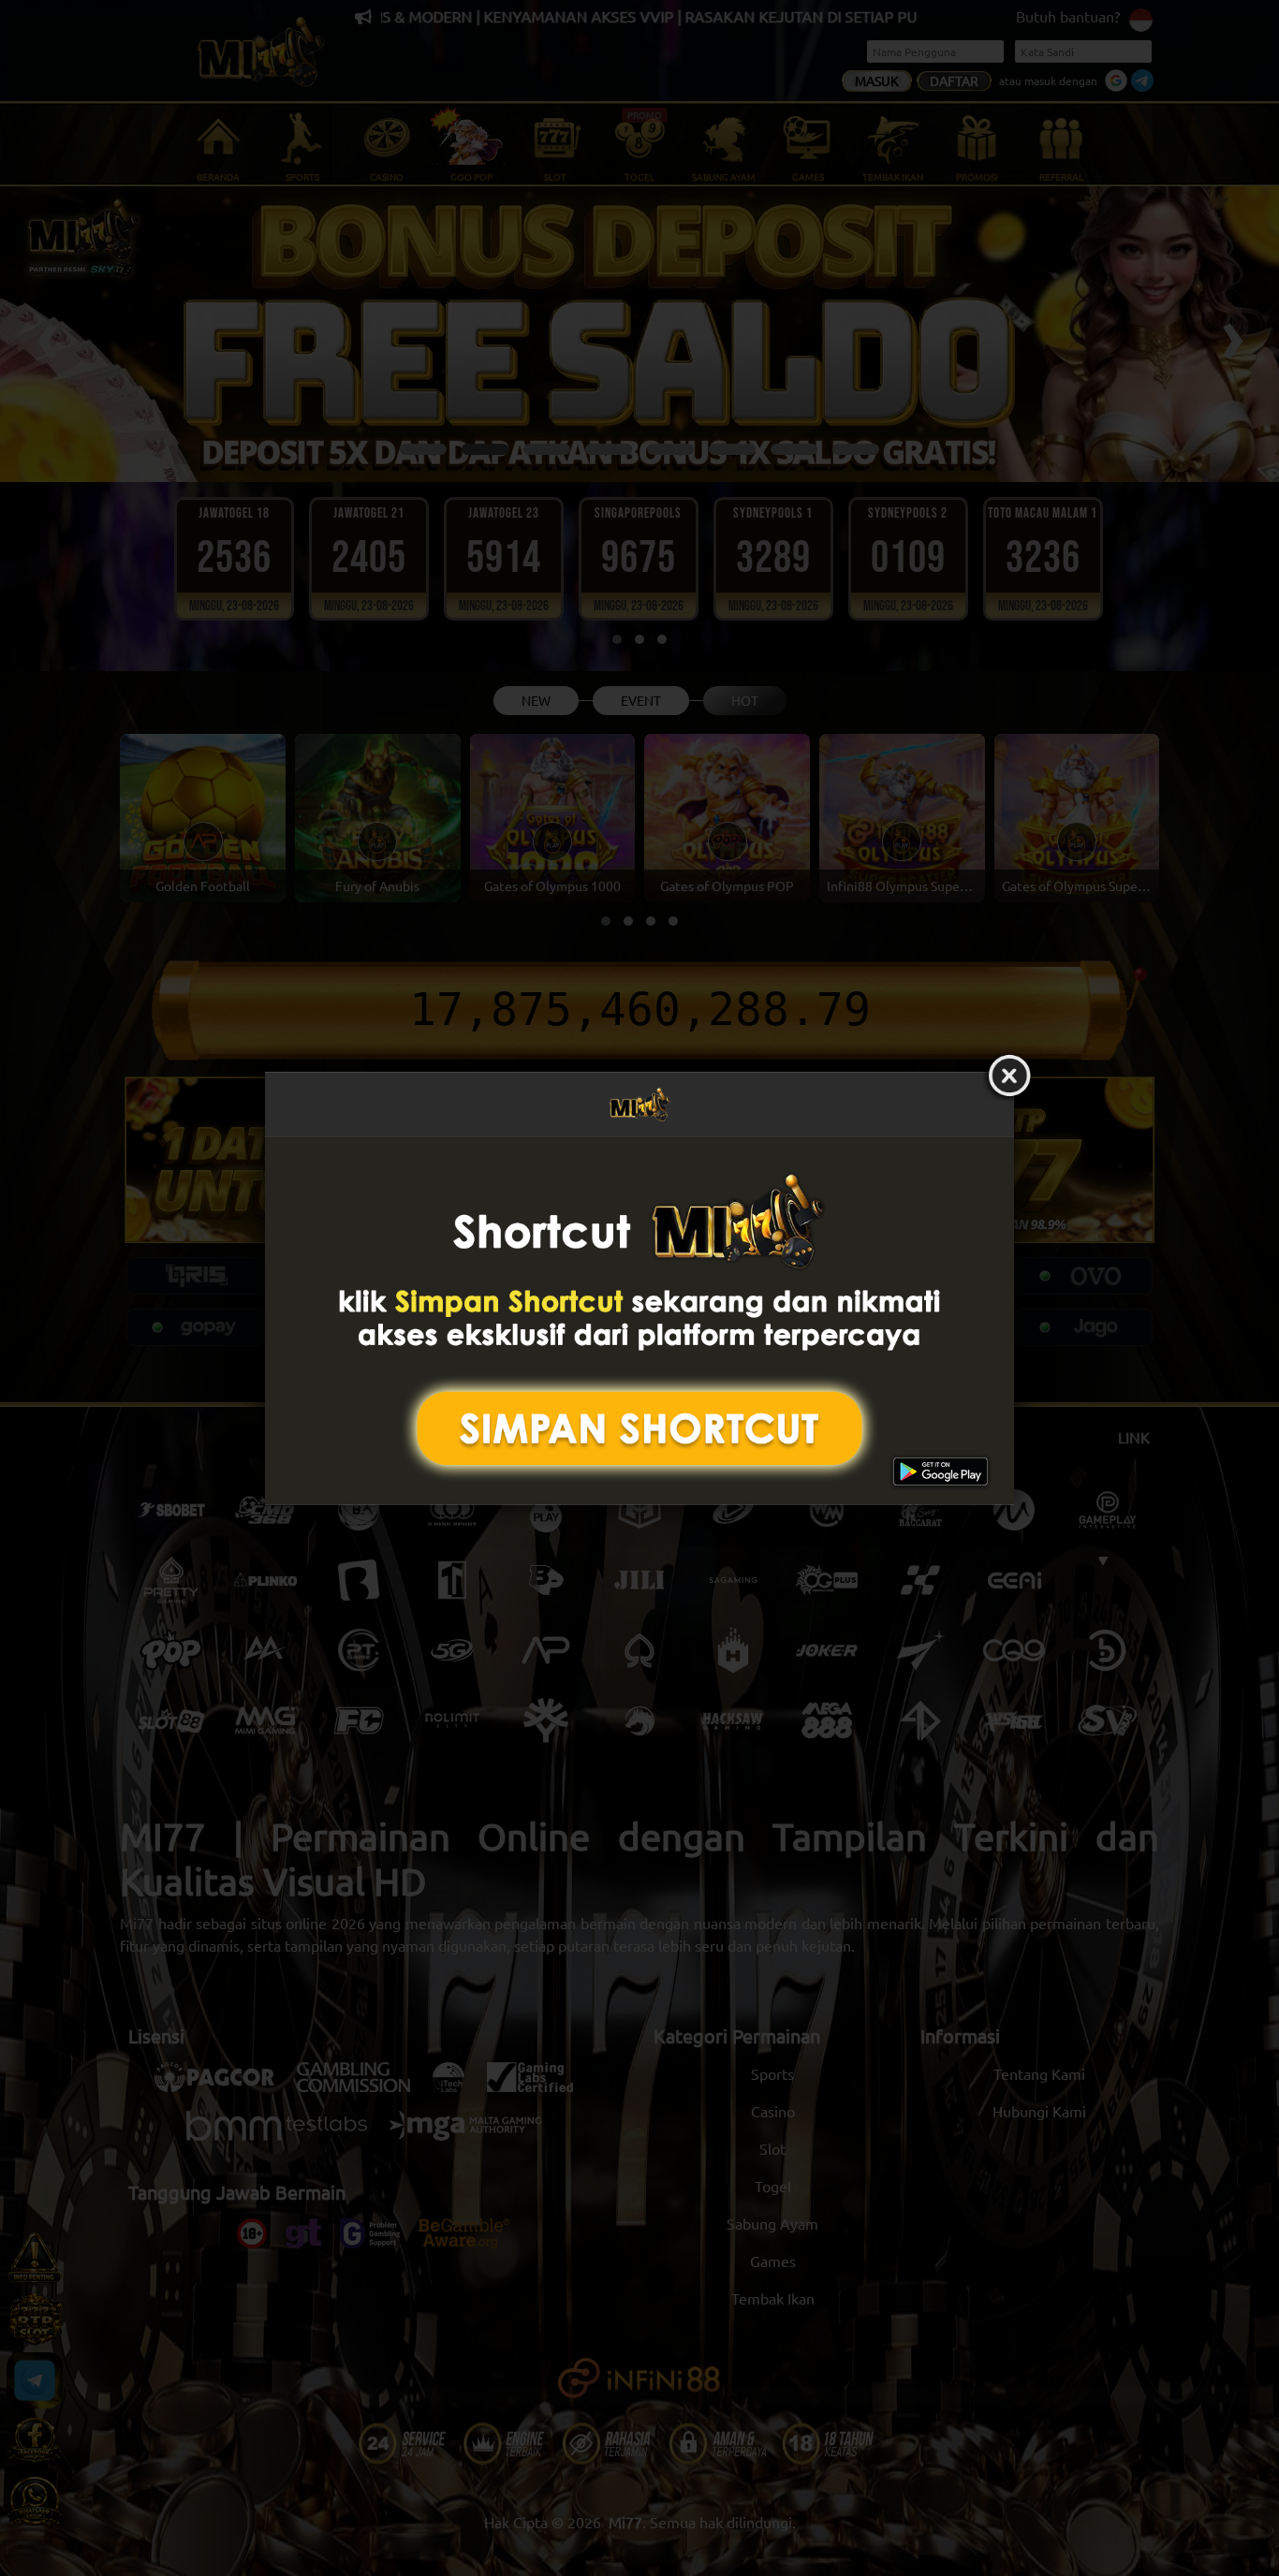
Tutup (1009, 1076)
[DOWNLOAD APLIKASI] (639, 1320)
